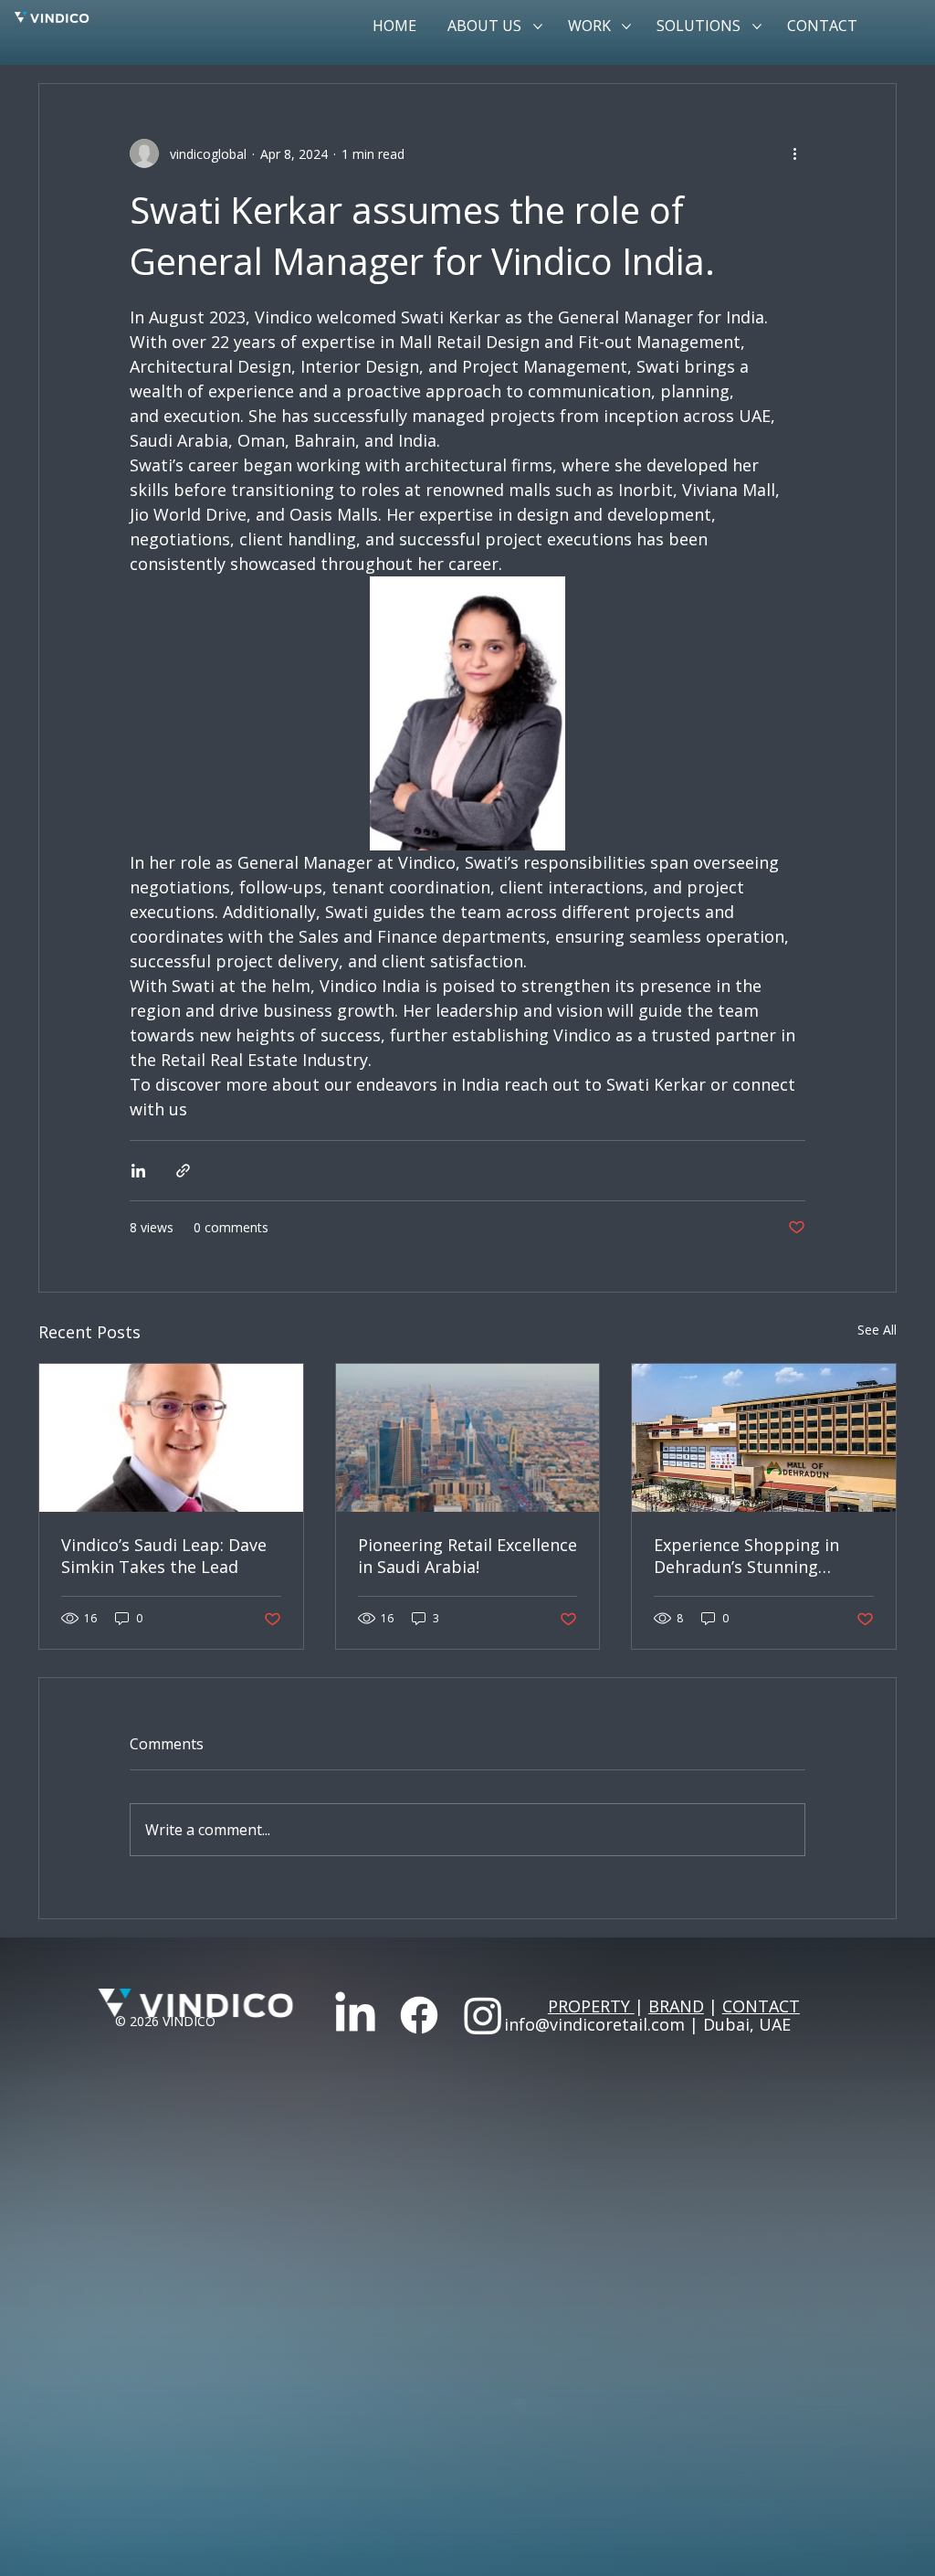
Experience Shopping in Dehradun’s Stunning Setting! (746, 1556)
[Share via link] (183, 1171)
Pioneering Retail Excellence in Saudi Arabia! (467, 1556)
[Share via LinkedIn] (138, 1171)
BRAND (676, 2006)
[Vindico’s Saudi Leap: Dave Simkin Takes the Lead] (171, 1438)
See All (877, 1330)
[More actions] (794, 153)
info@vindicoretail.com (594, 2024)
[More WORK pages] (626, 26)
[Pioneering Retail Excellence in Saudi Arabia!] (468, 1438)
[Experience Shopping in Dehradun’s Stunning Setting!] (764, 1438)
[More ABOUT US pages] (538, 26)
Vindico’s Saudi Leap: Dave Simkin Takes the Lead (164, 1556)
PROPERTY (591, 2006)
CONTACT (761, 2006)
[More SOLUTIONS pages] (757, 26)
